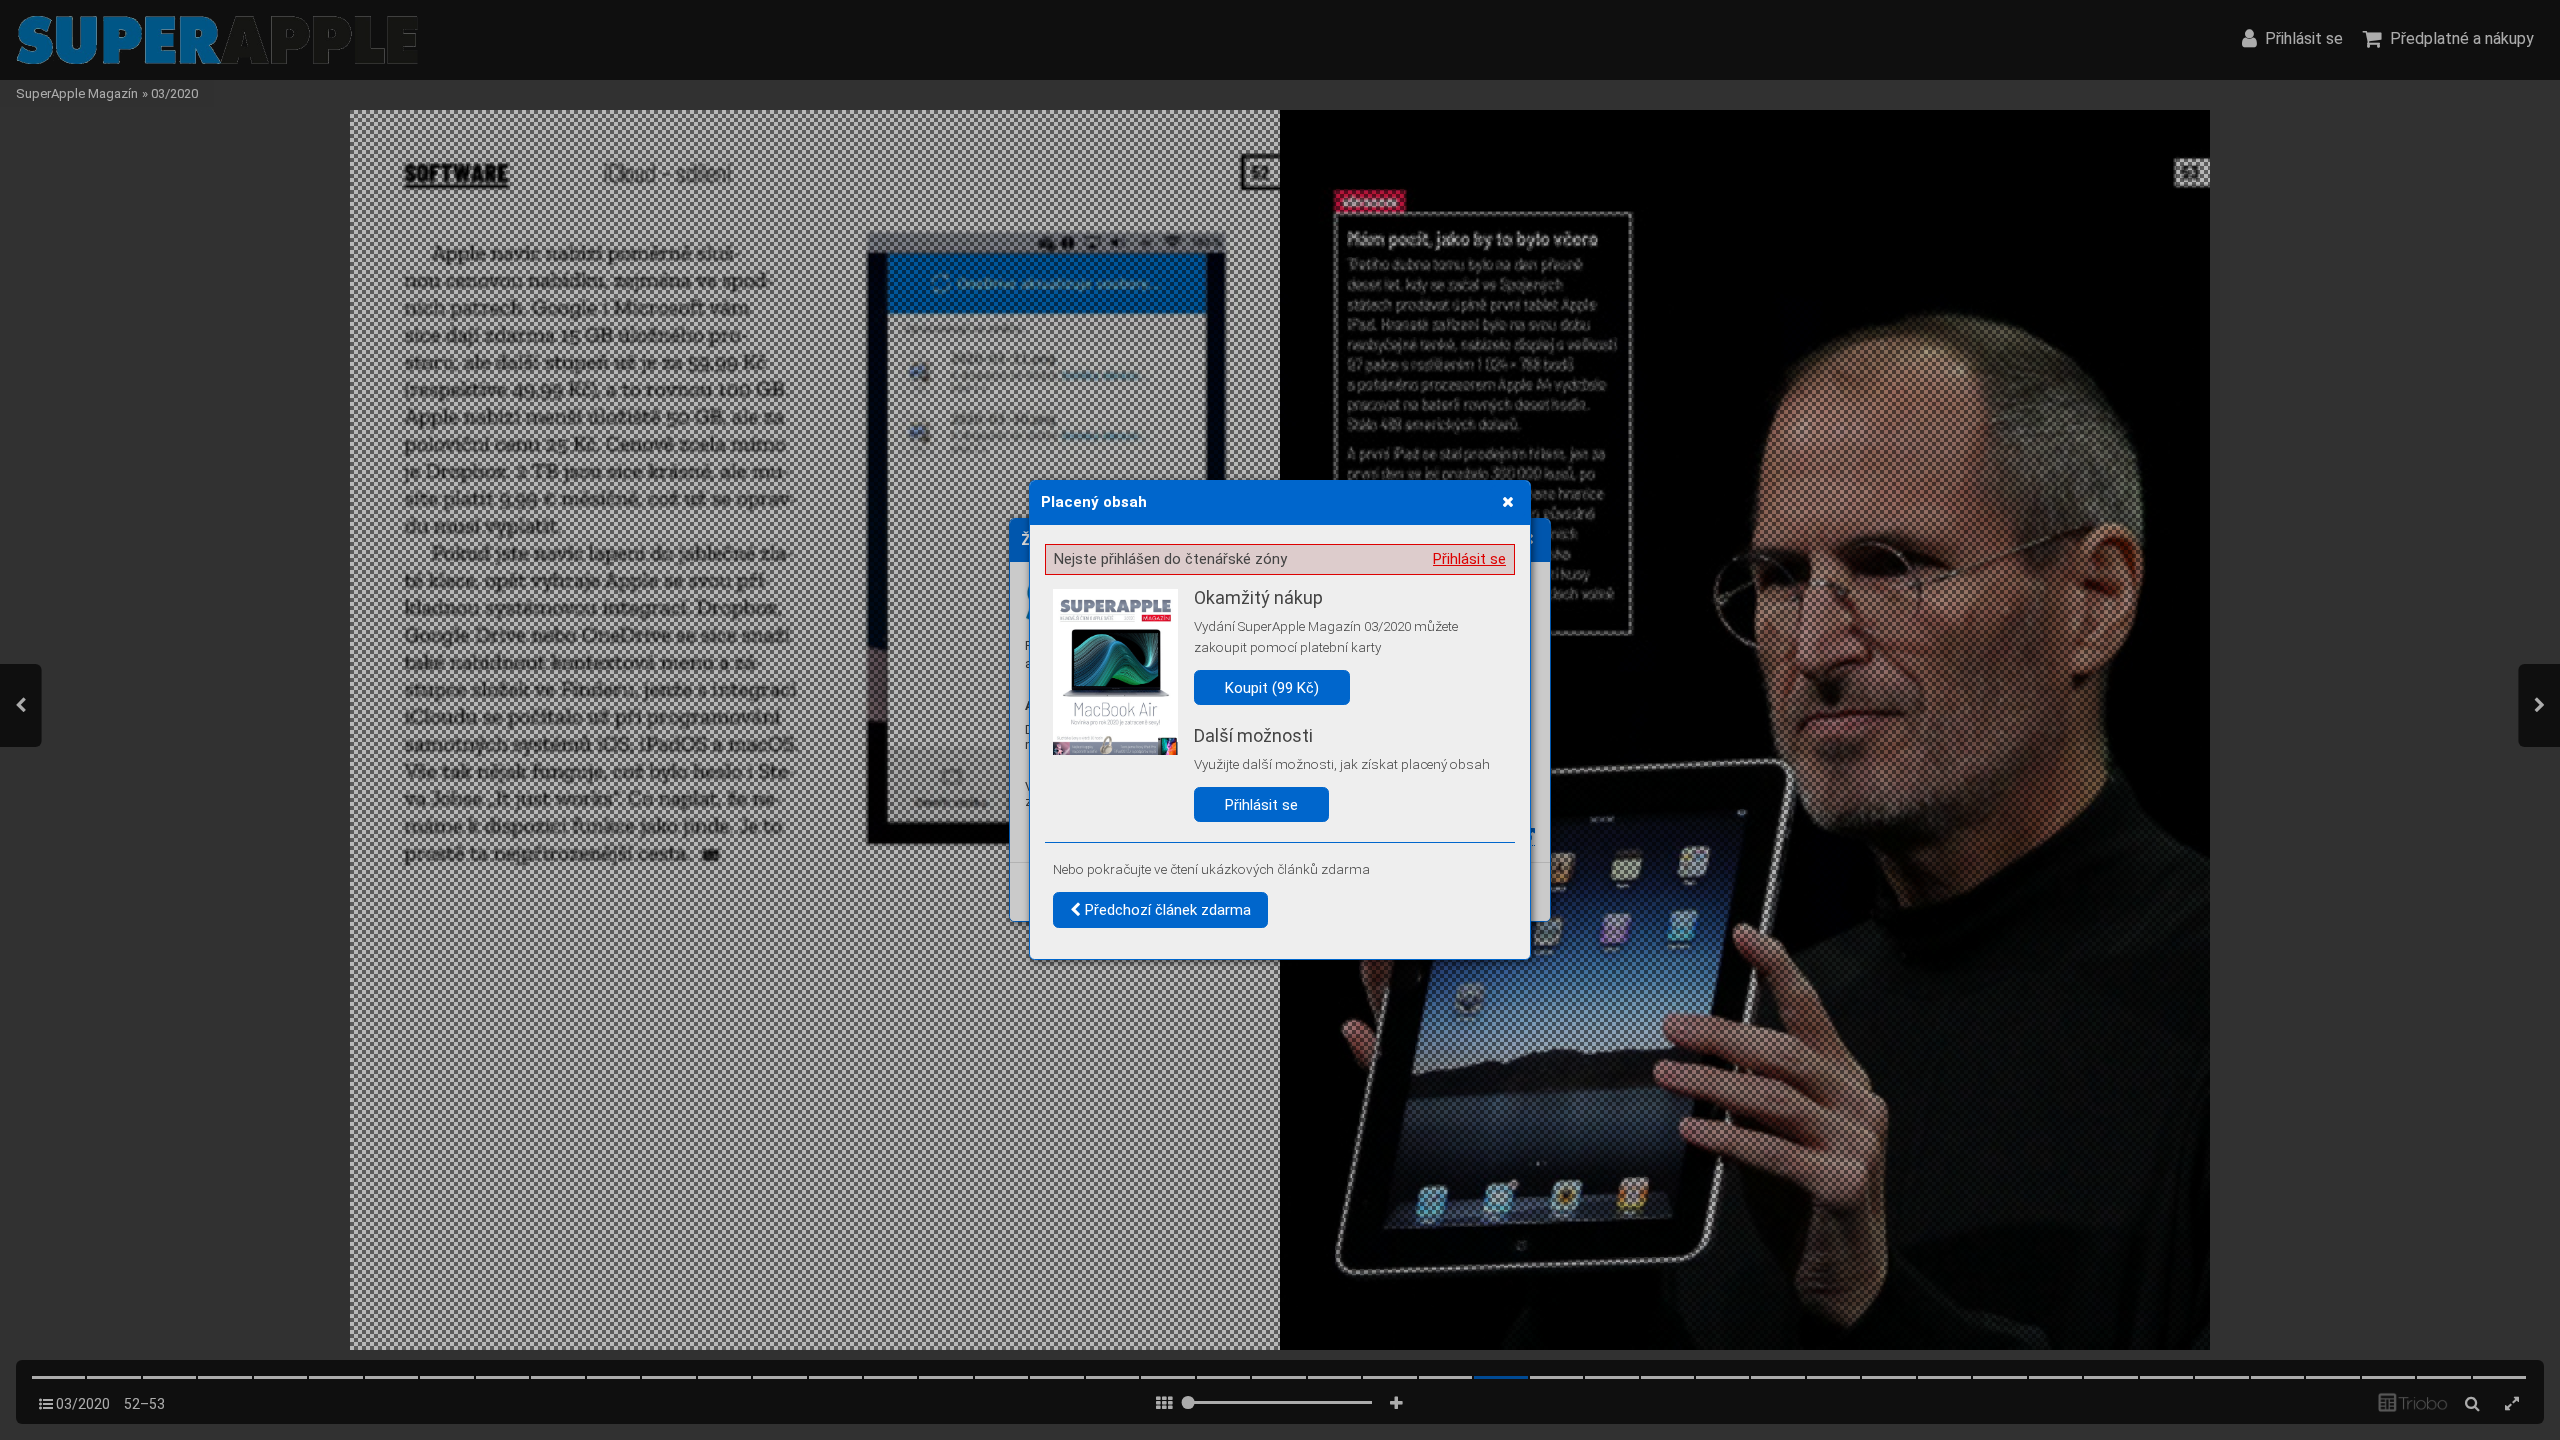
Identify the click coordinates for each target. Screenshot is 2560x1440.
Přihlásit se (1469, 559)
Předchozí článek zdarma (1166, 910)
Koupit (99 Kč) (1272, 688)
